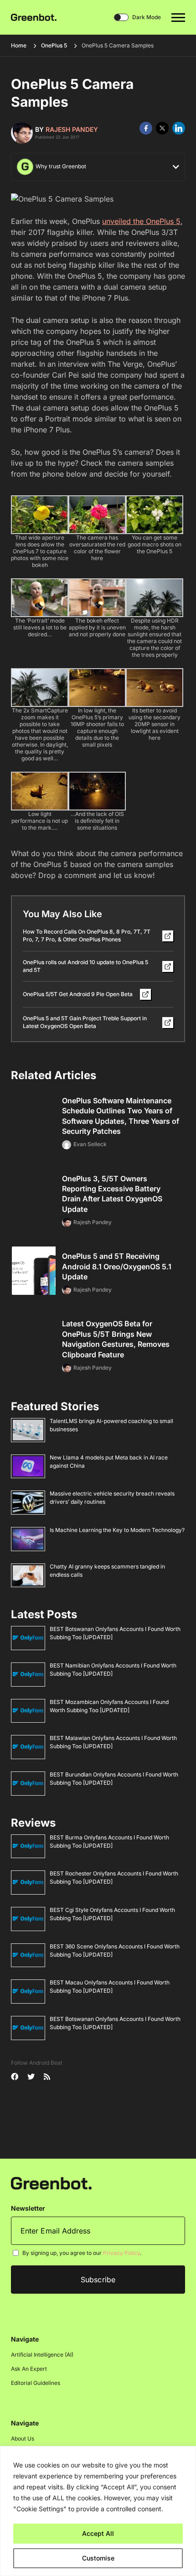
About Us (23, 2438)
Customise (98, 2558)
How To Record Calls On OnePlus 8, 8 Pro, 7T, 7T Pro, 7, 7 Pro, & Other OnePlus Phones (87, 935)
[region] (98, 2511)
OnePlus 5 (54, 45)
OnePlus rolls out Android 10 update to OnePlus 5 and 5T (85, 966)
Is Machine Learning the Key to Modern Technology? (117, 1530)
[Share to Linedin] (179, 128)
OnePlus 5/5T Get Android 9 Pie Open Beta (78, 994)
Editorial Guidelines (36, 2383)
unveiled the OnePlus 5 (141, 221)
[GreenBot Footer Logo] (51, 2183)
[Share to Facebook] (146, 128)
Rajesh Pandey (72, 129)
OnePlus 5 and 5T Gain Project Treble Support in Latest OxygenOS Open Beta (85, 1022)
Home (19, 45)
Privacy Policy (121, 2253)
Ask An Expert (29, 2369)
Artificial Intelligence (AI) (42, 2355)
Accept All (98, 2533)
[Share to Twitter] (162, 128)
